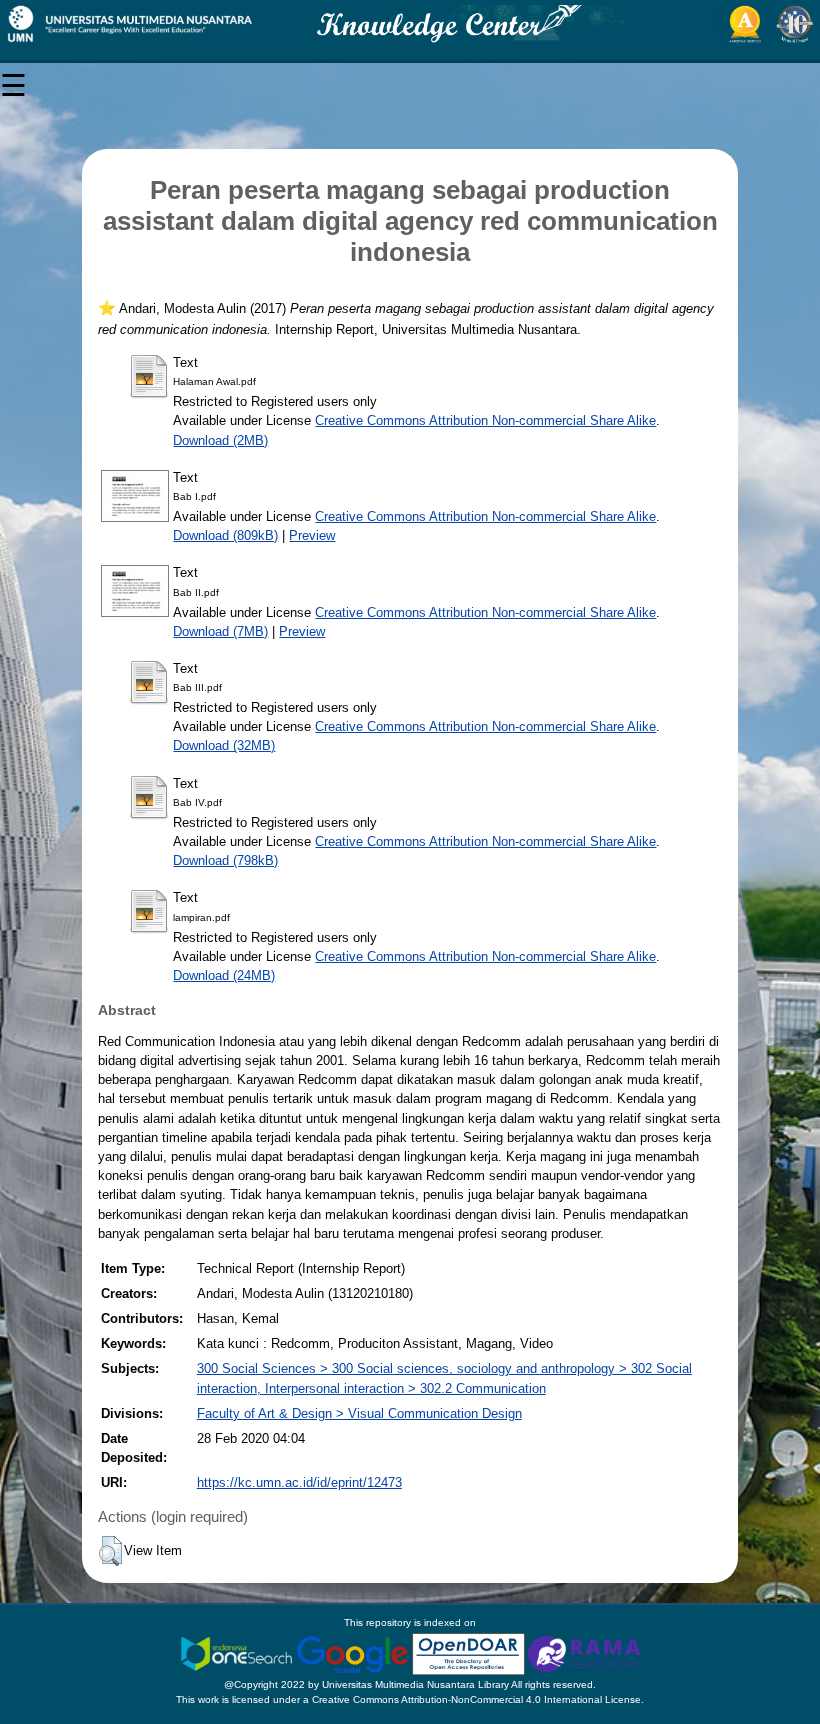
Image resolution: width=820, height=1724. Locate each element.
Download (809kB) (225, 535)
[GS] (354, 1653)
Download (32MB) (224, 745)
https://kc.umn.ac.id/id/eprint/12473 (299, 1482)
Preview (312, 535)
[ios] (238, 1653)
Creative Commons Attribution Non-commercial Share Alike (485, 420)
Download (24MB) (224, 975)
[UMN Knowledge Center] (410, 24)
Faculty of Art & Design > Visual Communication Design (359, 1413)
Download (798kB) (225, 860)
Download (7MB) (220, 631)
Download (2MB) (220, 440)
